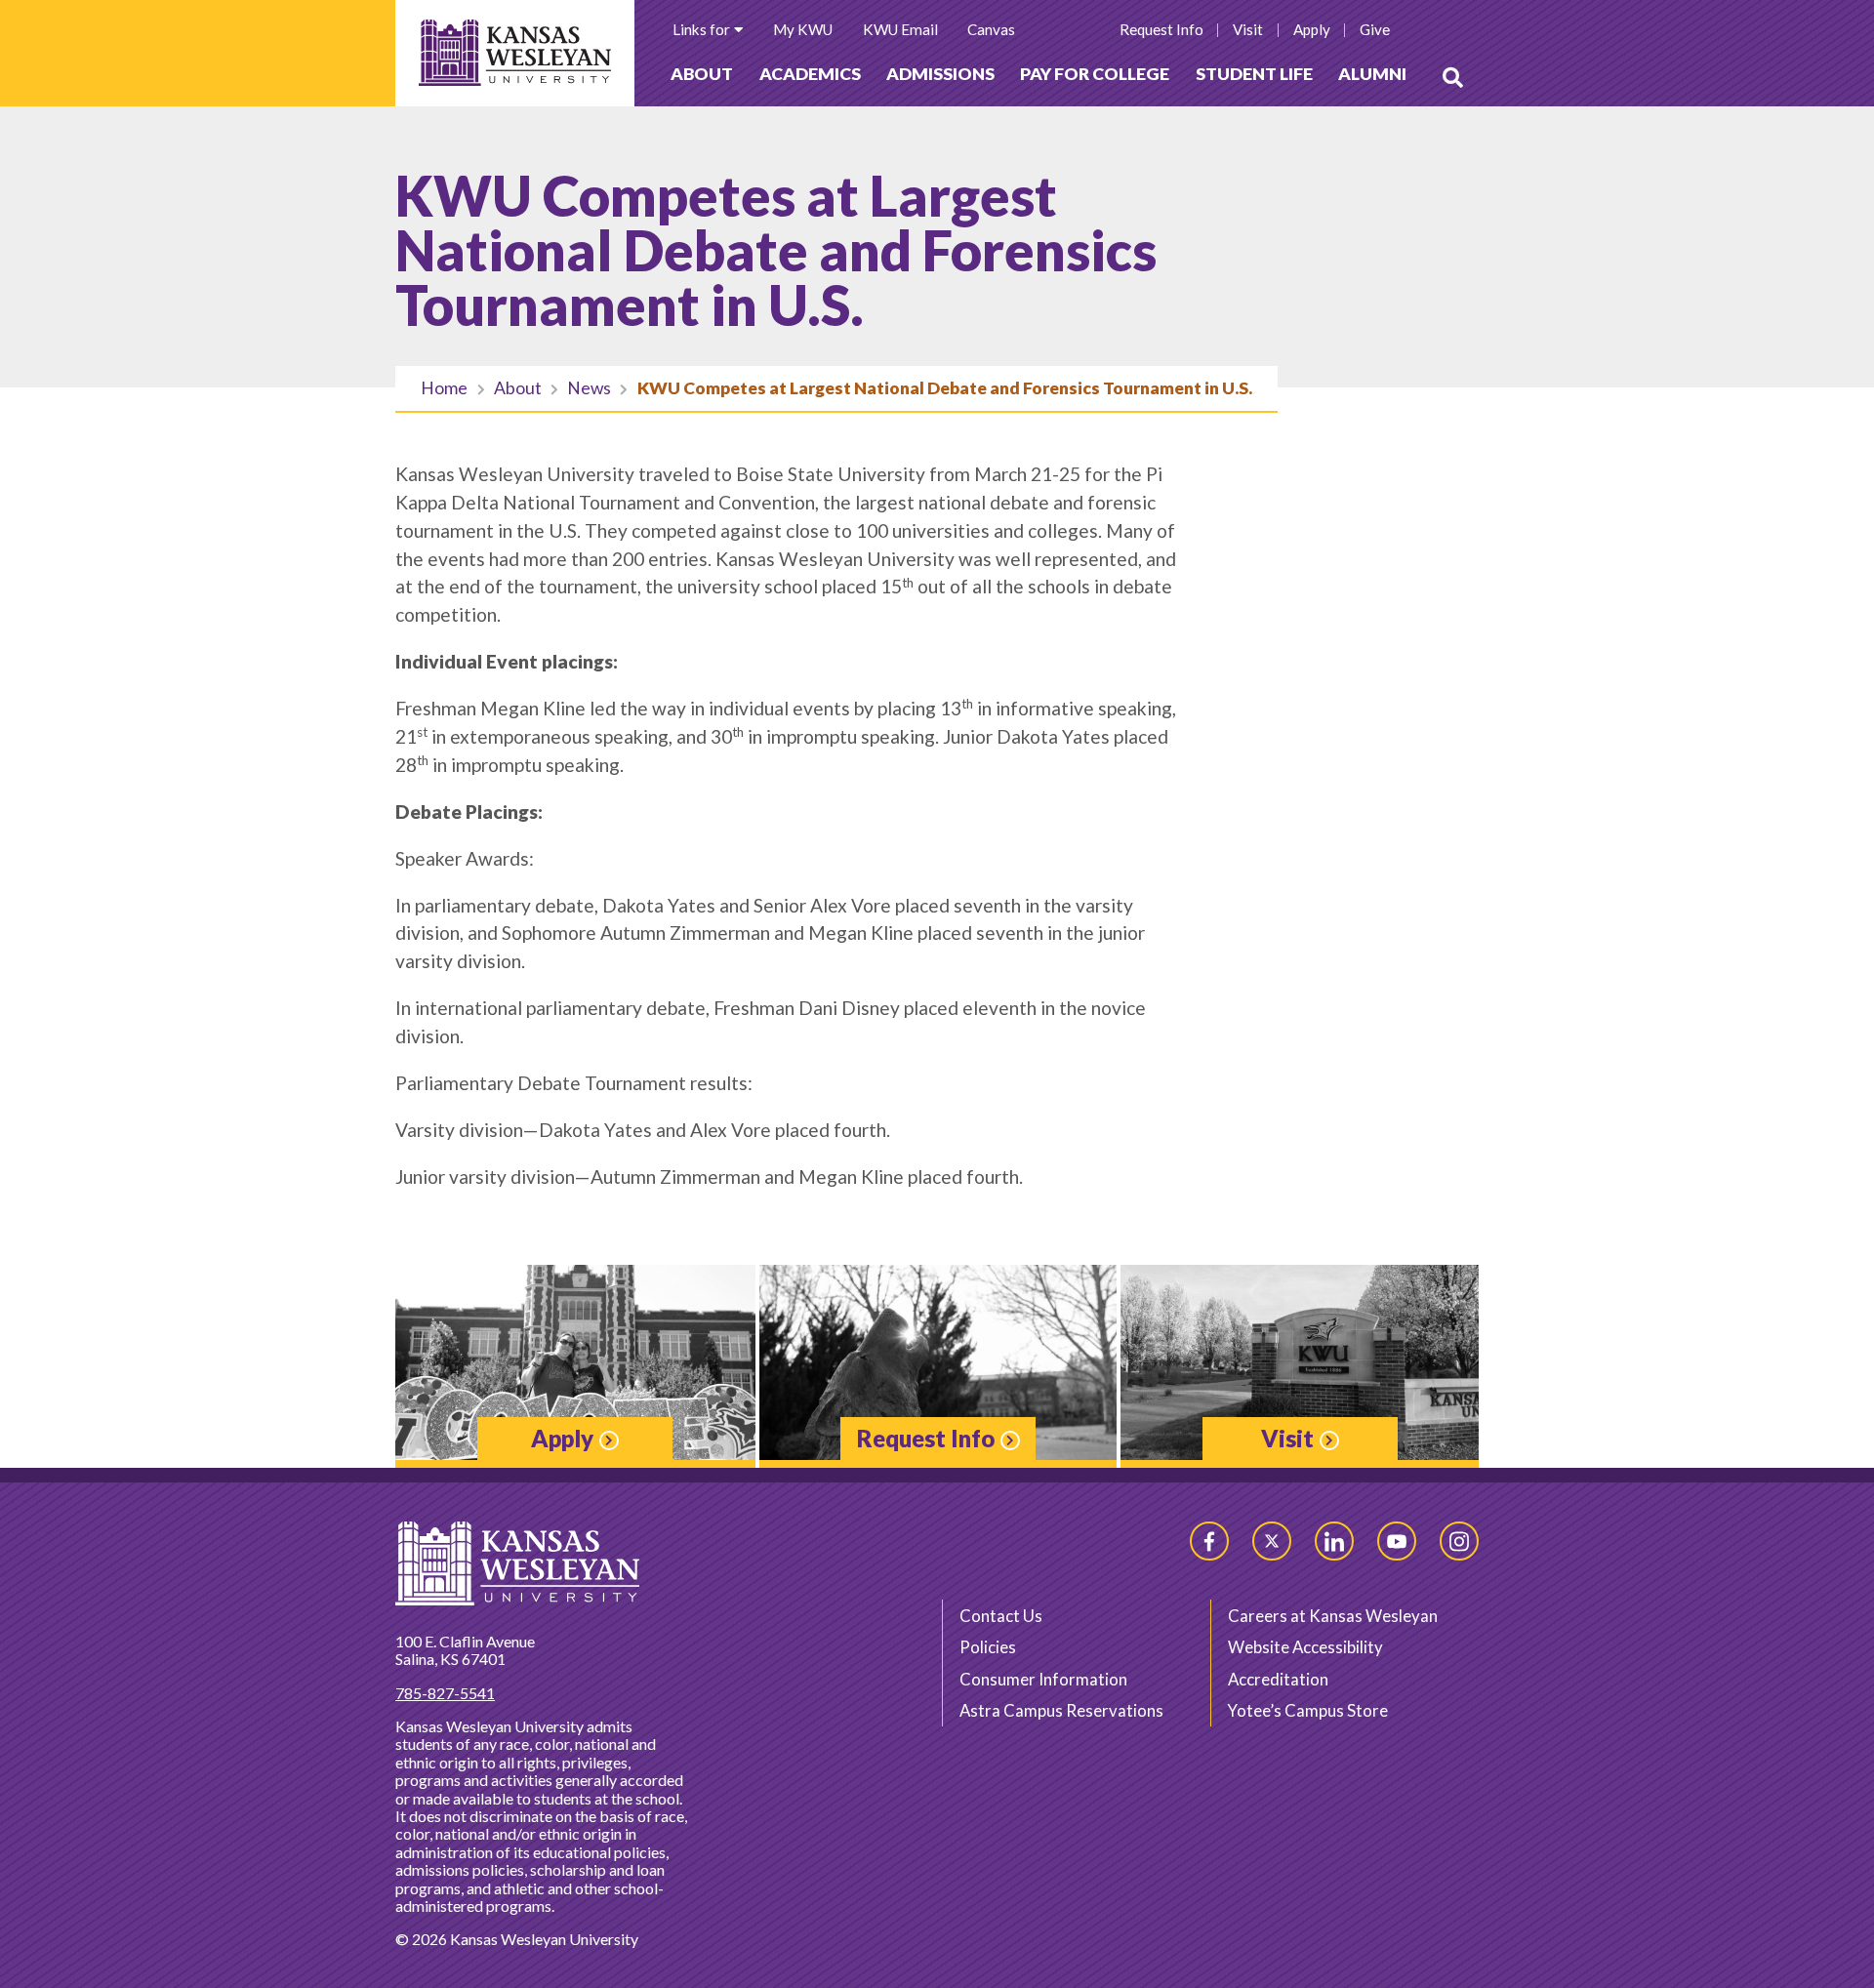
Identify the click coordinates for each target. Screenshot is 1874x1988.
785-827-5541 (445, 1693)
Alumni (1372, 74)
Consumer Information (1043, 1679)
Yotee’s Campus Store (1308, 1710)
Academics (810, 74)
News (589, 388)
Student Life (1254, 74)
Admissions (940, 74)
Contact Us (1001, 1616)
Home (444, 388)
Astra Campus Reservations (1061, 1710)
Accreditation (1278, 1679)
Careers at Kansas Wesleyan (1333, 1616)
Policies (988, 1647)
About (702, 74)
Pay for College (1095, 74)
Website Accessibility (1305, 1647)
